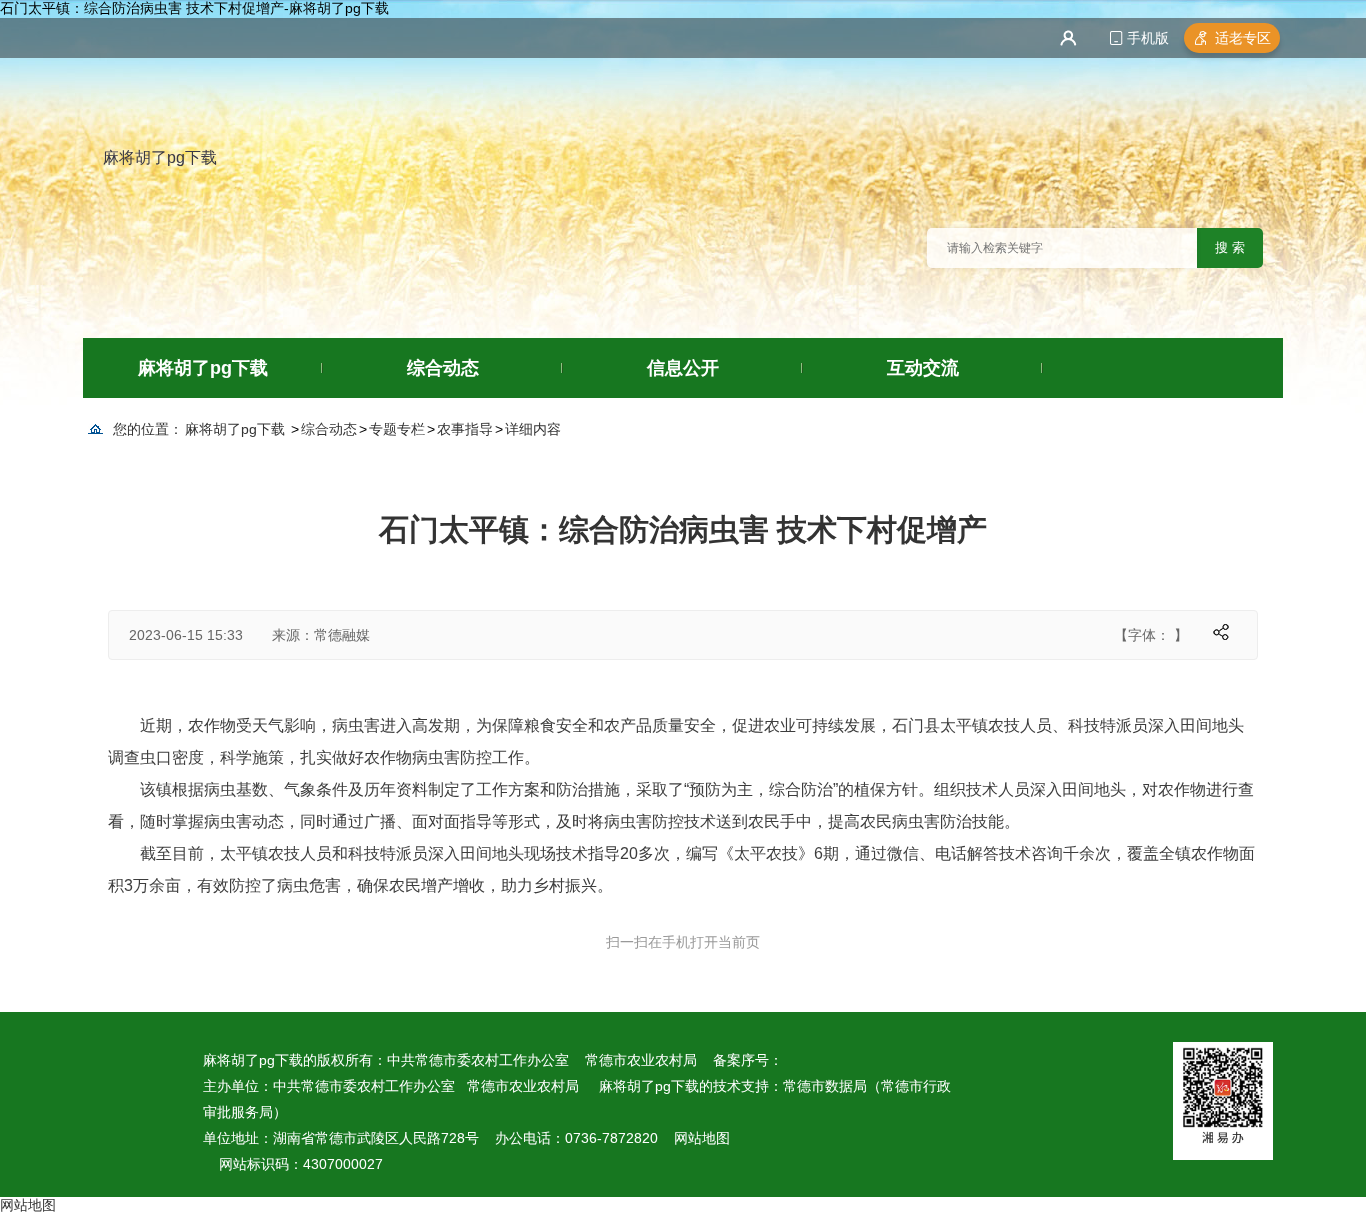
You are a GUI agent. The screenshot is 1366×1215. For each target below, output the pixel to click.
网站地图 (702, 1138)
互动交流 (923, 368)
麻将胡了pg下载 (160, 157)
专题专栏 (397, 429)
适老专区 (1243, 38)
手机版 (1148, 38)
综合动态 (443, 368)
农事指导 (465, 429)
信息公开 (683, 368)
